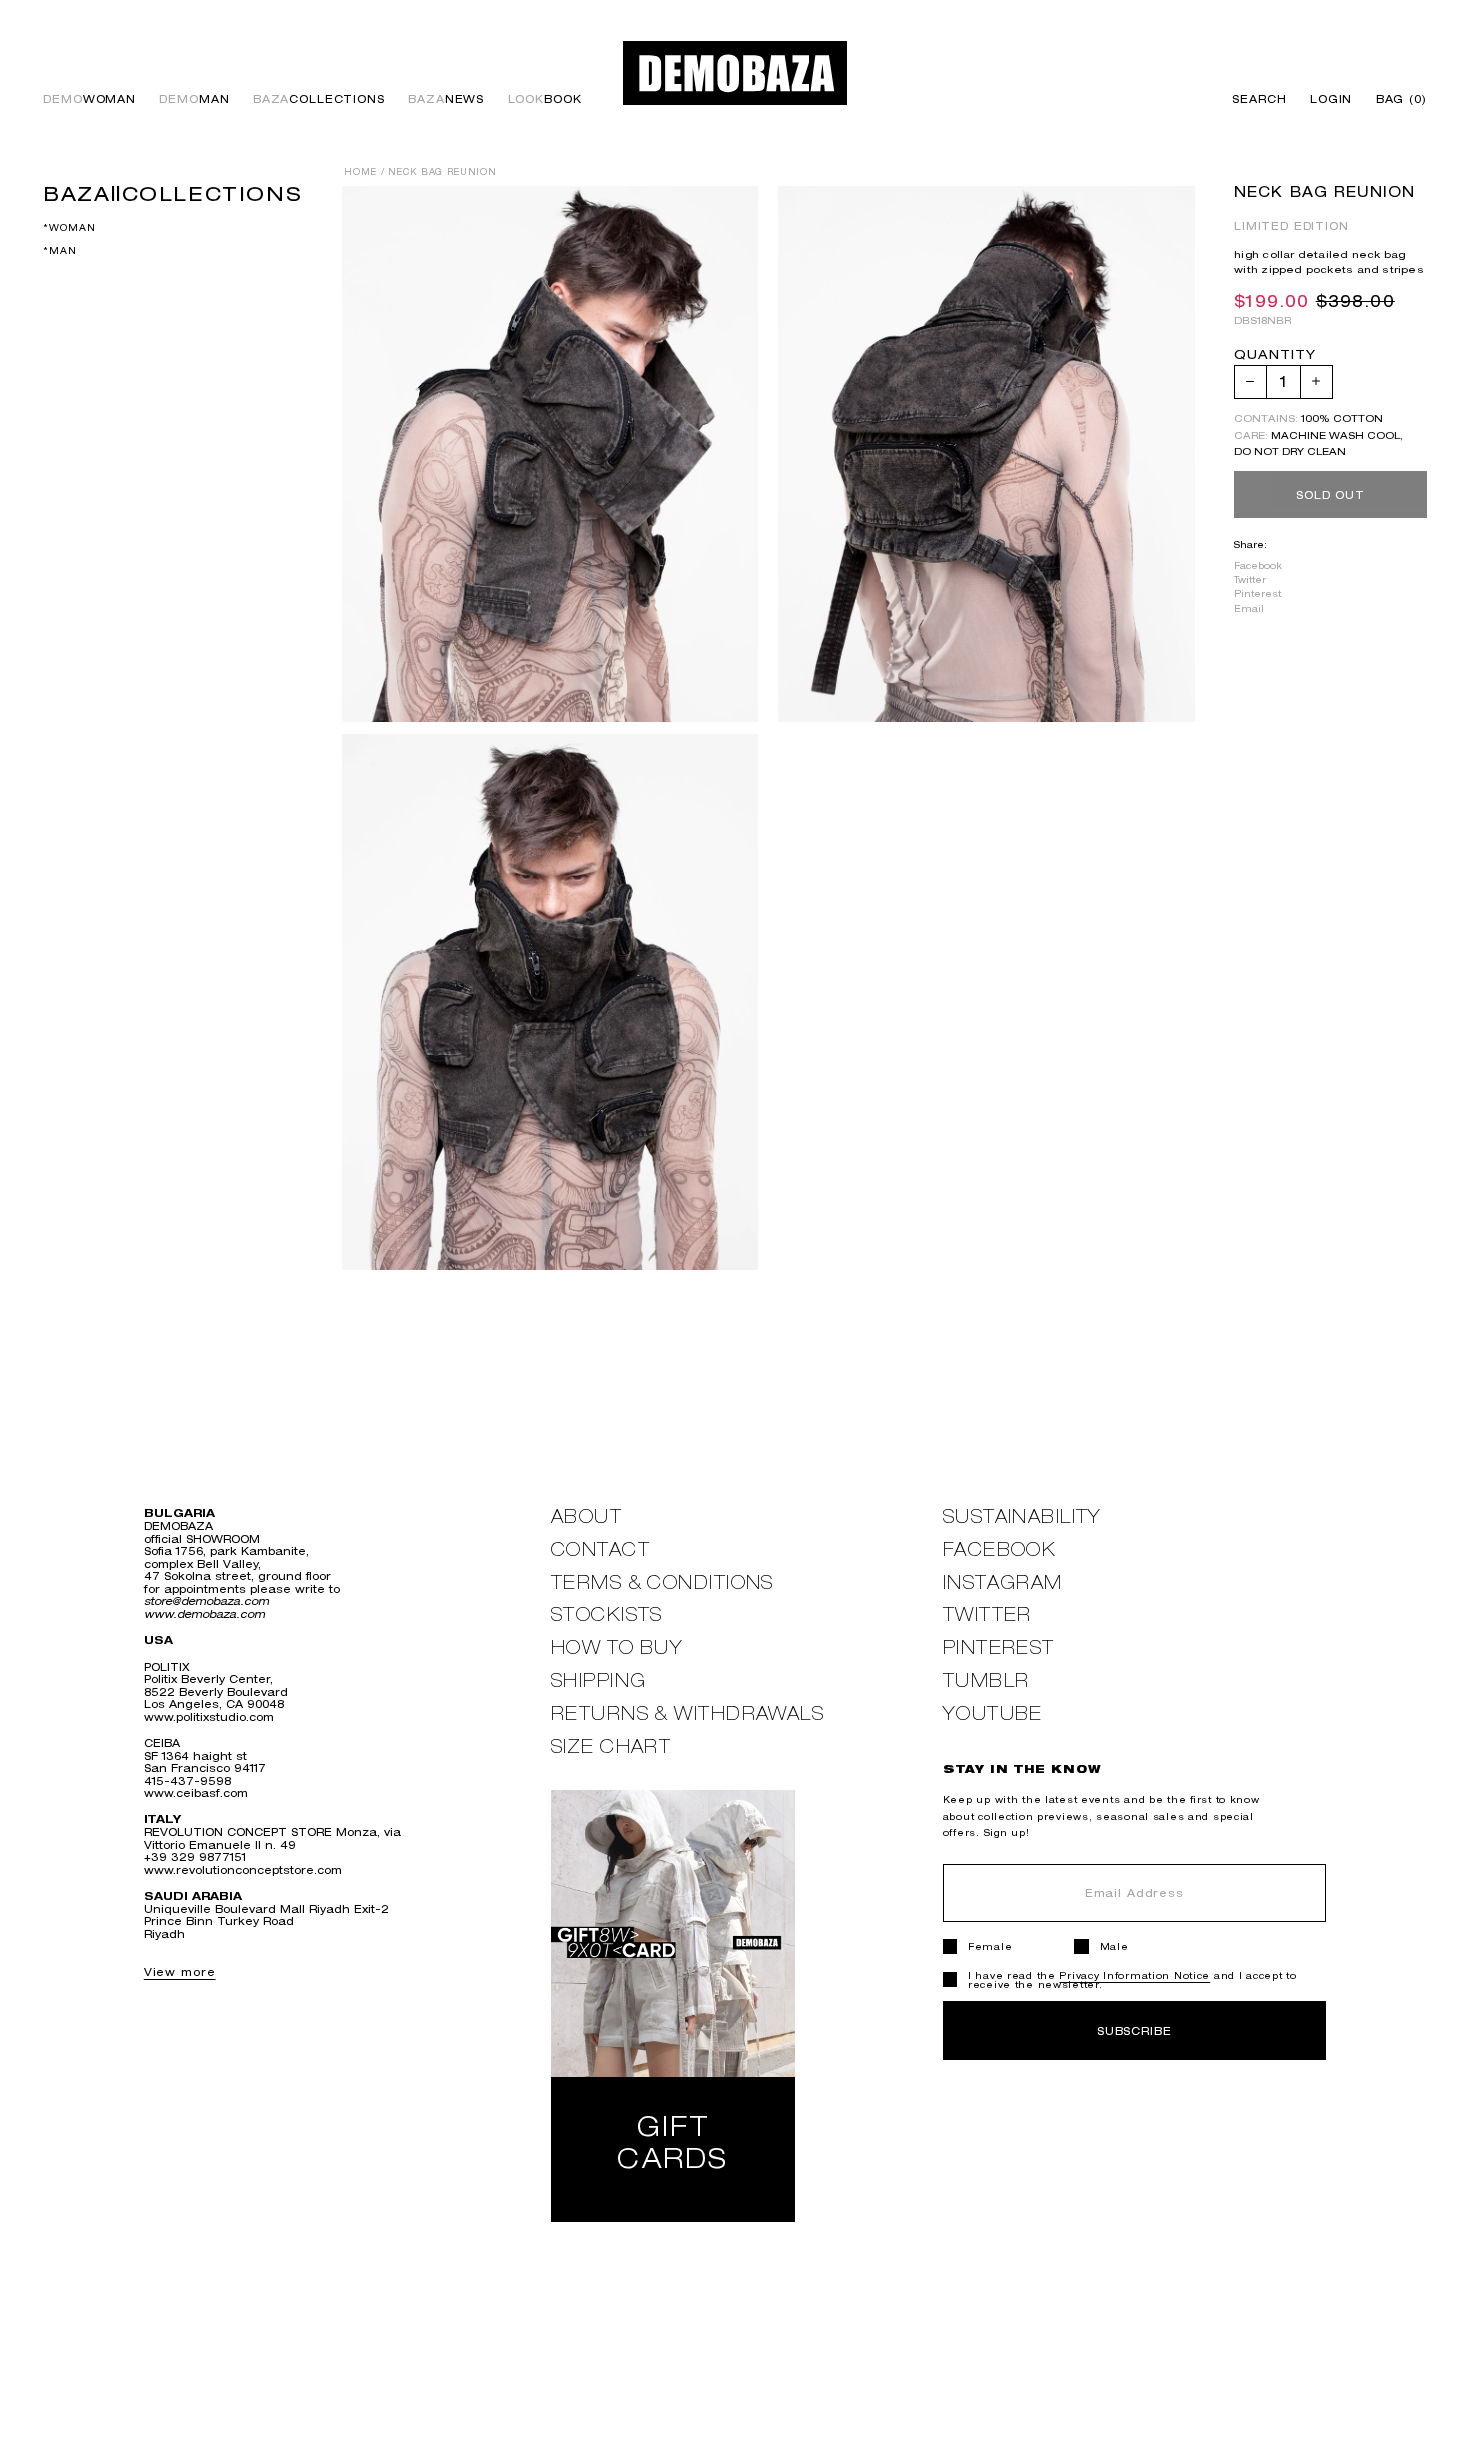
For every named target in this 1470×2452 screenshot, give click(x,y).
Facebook (1258, 565)
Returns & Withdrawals (687, 1713)
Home (360, 172)
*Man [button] (59, 250)
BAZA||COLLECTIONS (172, 193)
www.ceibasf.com (196, 1792)
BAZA (319, 99)
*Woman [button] (69, 227)
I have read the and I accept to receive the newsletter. (1132, 1980)
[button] (1395, 99)
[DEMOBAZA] (735, 73)
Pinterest (1257, 593)
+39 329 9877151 (195, 1856)
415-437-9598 (187, 1780)
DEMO (89, 99)
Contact (600, 1549)
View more (180, 1971)
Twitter (1250, 579)
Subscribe (1134, 2030)
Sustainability (1022, 1516)
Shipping (599, 1680)
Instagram (1003, 1582)
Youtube (993, 1713)
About (586, 1516)
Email (1249, 607)
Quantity (1275, 354)
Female (990, 1946)
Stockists (607, 1614)
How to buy (617, 1647)
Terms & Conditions (662, 1582)
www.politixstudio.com (209, 1716)
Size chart (611, 1746)
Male (1114, 1946)
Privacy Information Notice (1134, 1975)
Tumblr (986, 1680)
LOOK (545, 99)
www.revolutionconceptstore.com (243, 1869)
